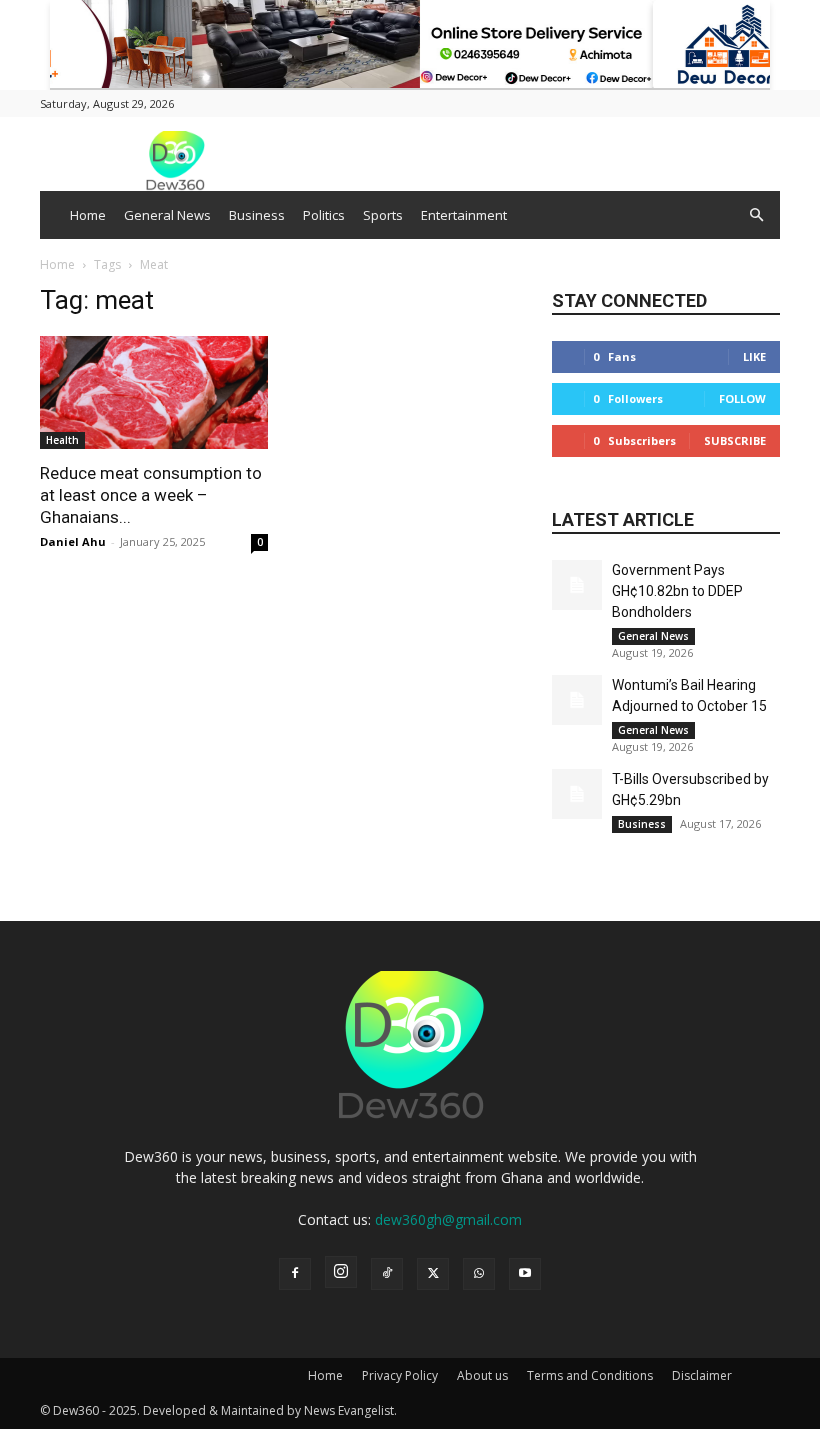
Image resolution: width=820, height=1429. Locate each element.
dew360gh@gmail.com (448, 1219)
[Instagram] (341, 1272)
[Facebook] (295, 1274)
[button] (756, 215)
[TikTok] (387, 1274)
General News (167, 215)
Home (88, 215)
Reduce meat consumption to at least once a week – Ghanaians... (151, 495)
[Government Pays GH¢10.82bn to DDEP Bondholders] (577, 585)
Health (62, 440)
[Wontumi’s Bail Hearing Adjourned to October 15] (577, 700)
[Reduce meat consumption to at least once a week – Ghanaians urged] (154, 392)
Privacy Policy (400, 1375)
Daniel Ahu (73, 541)
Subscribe (735, 440)
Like (754, 356)
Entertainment (464, 215)
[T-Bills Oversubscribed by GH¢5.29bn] (577, 794)
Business (257, 215)
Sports (383, 215)
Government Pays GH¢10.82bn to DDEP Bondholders (677, 591)
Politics (324, 215)
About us (482, 1375)
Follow (742, 398)
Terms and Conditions (590, 1375)
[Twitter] (433, 1274)
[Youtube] (525, 1274)
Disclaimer (702, 1375)
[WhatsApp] (479, 1274)
